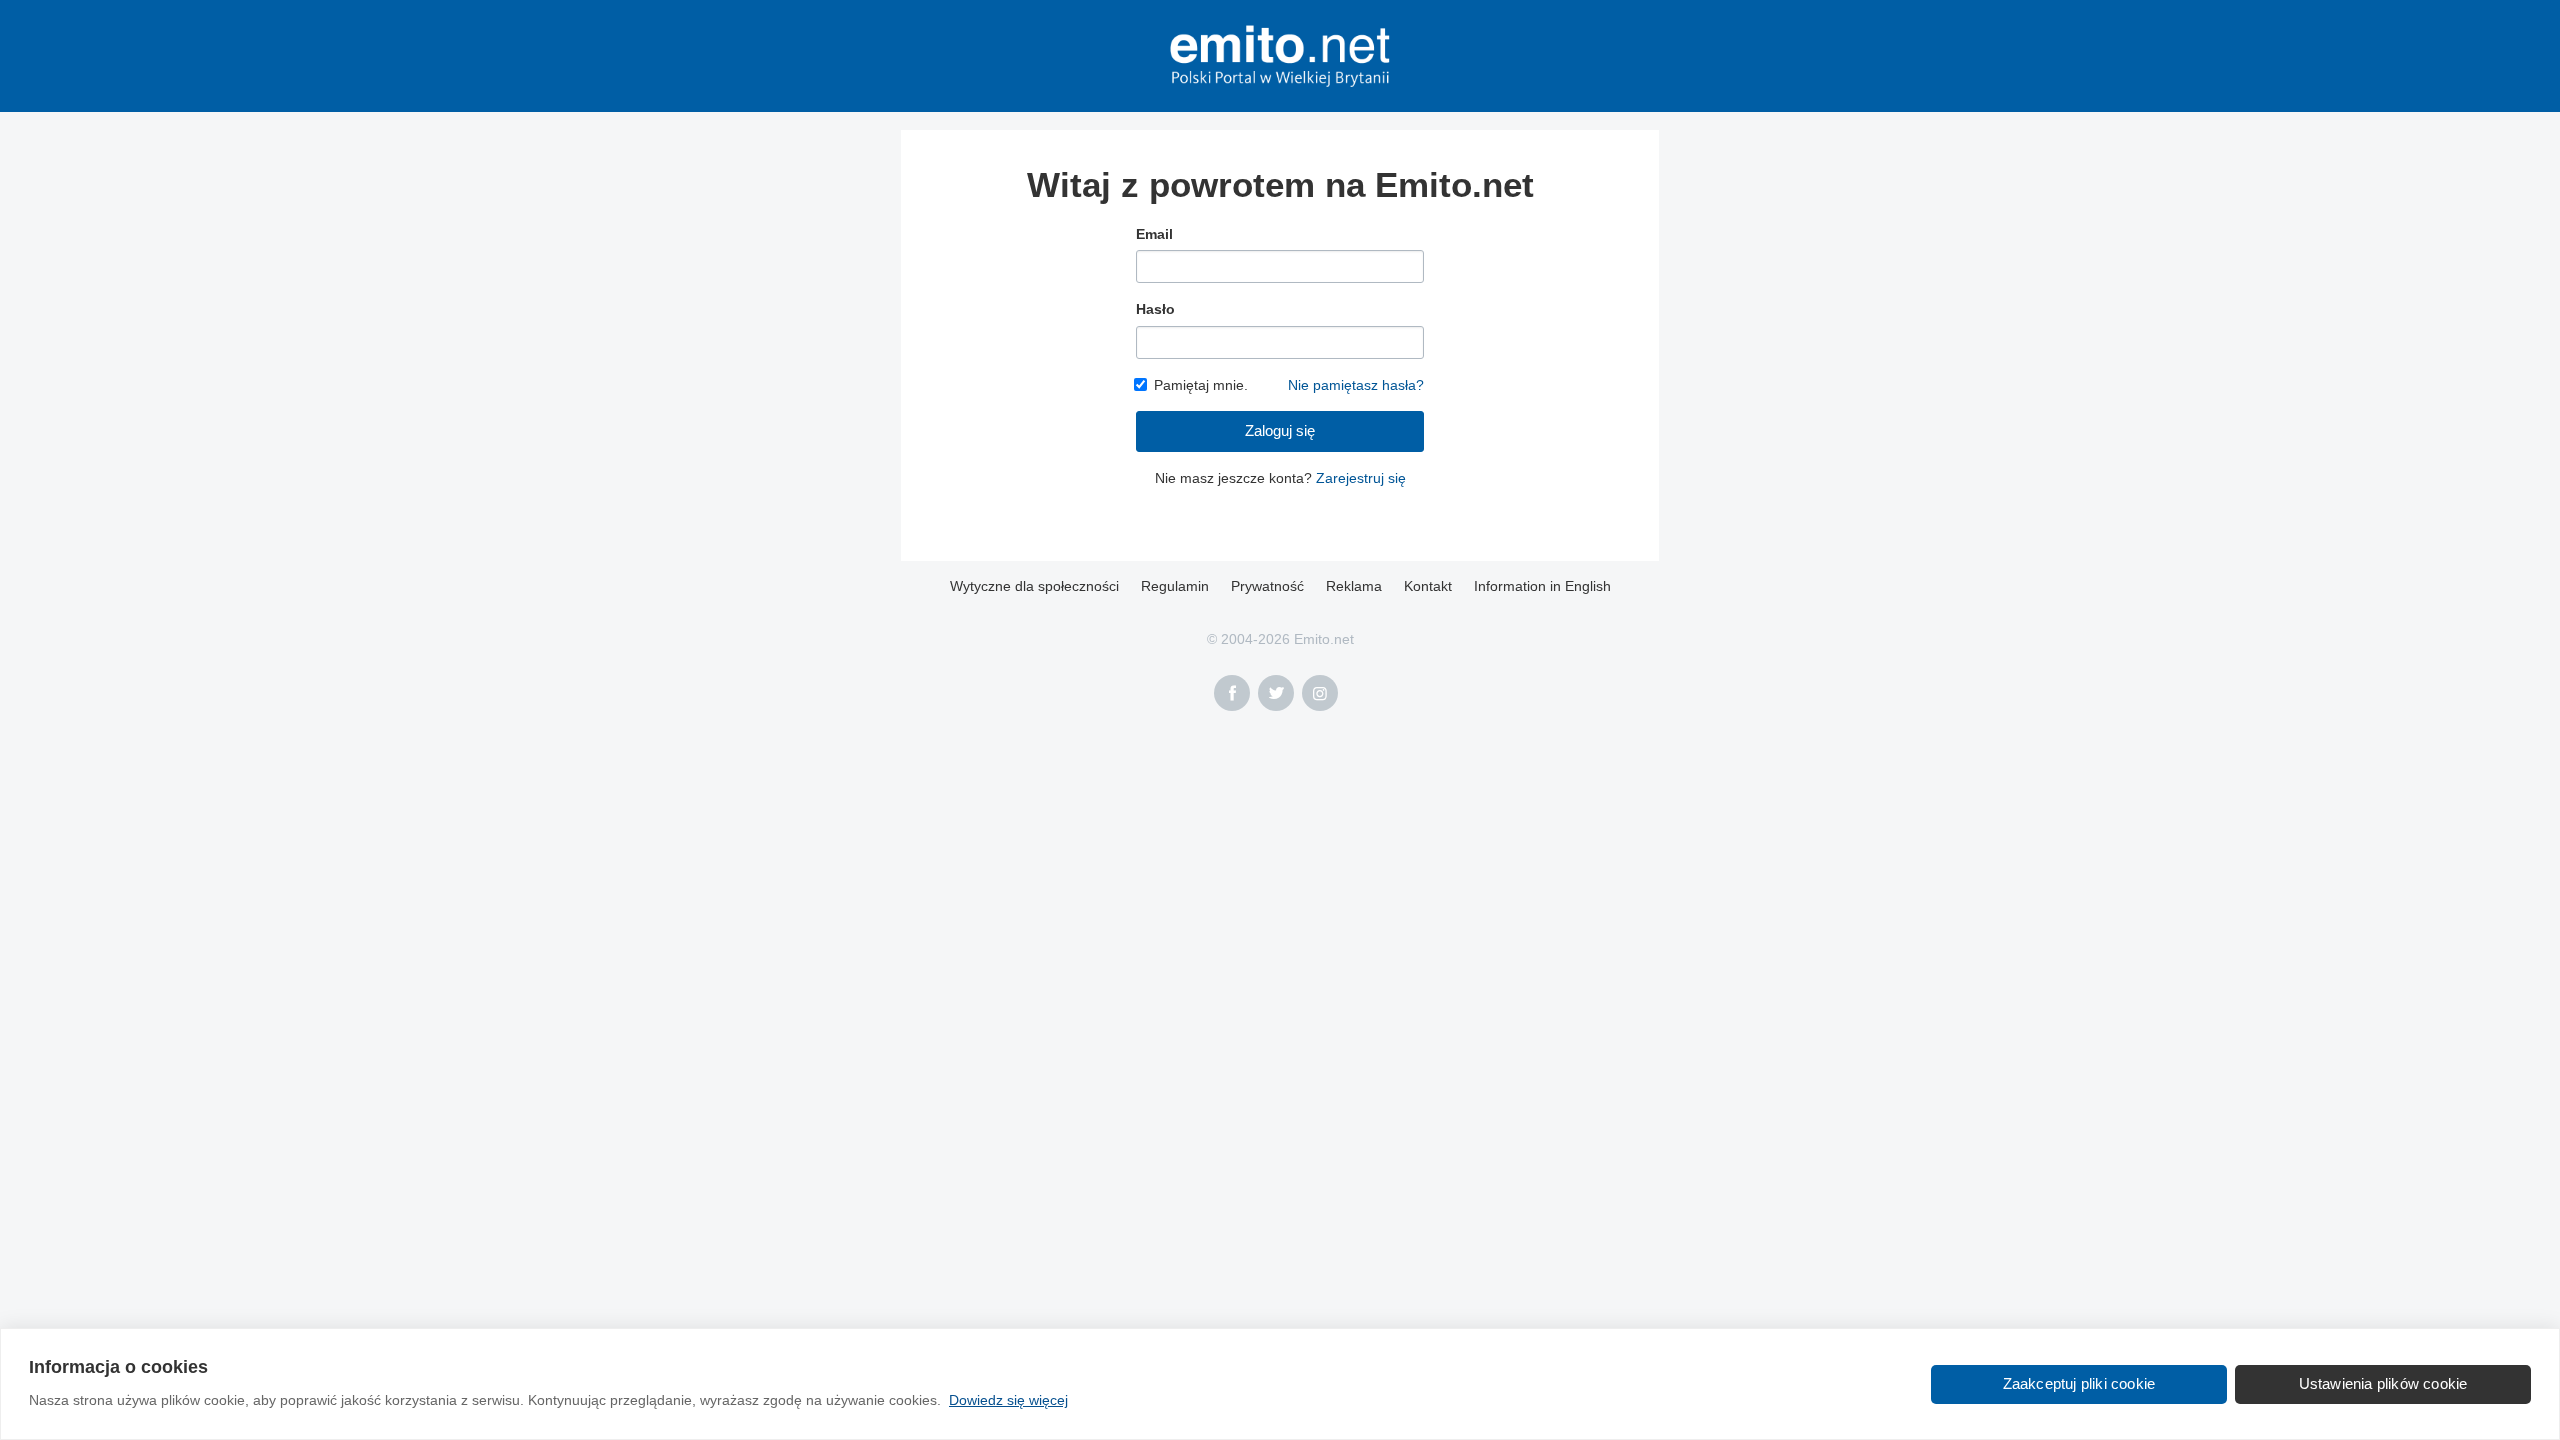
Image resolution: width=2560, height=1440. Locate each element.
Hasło (1155, 309)
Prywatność (1267, 586)
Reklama (1354, 586)
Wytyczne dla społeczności (1034, 586)
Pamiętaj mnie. (1201, 385)
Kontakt (1428, 586)
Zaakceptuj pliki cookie (2079, 1383)
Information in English (1542, 586)
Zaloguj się (1280, 430)
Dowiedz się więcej (1008, 1400)
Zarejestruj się (1361, 478)
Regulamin (1175, 586)
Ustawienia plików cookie (2383, 1383)
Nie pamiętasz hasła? (1356, 385)
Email (1154, 234)
